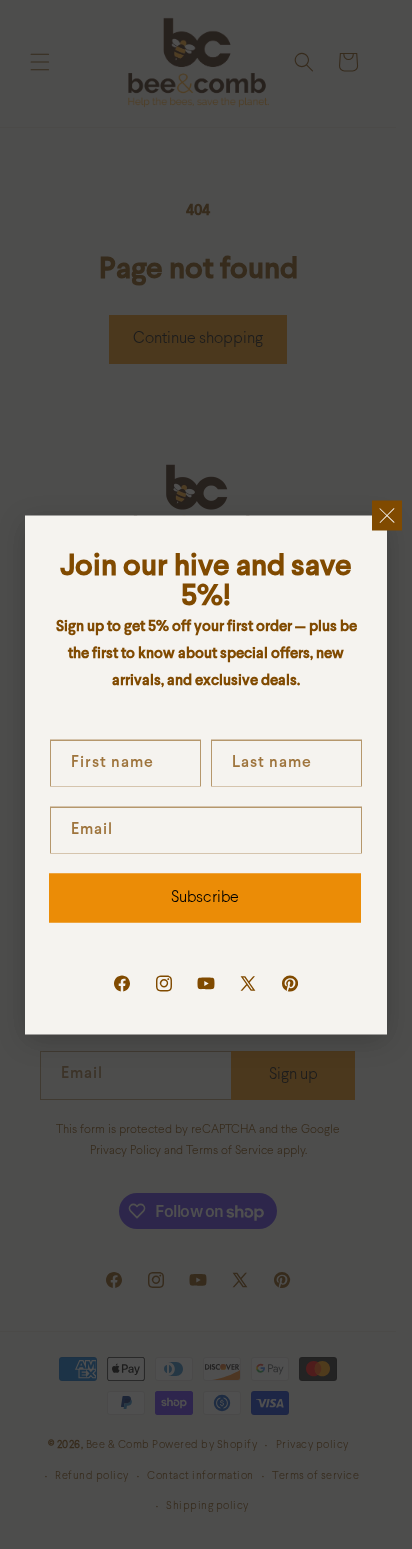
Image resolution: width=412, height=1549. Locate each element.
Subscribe (205, 897)
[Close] (387, 515)
